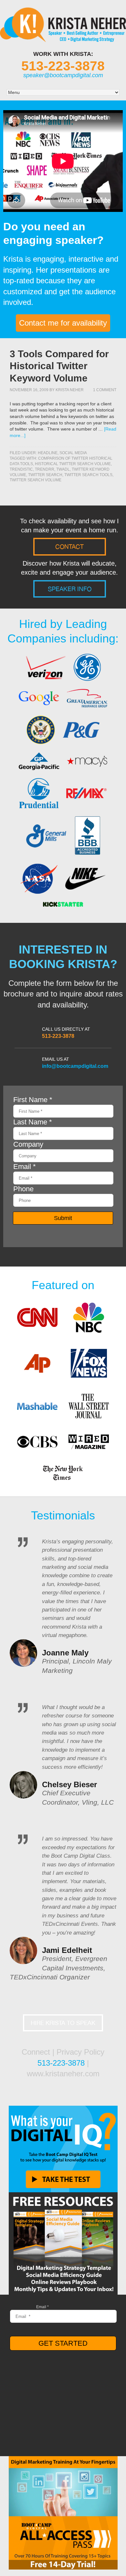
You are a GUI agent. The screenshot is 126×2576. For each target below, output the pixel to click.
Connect (36, 2052)
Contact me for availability (63, 323)
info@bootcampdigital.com (75, 1066)
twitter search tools (88, 475)
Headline (48, 453)
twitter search (45, 475)
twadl (63, 469)
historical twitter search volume (73, 464)
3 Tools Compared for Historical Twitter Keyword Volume (59, 366)
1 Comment (105, 390)
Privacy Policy (80, 2052)
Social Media (73, 453)
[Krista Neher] (63, 38)
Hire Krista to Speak (63, 2023)
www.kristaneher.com (63, 2074)
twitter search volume (36, 480)
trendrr (45, 469)
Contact (69, 547)
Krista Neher (70, 390)
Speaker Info (70, 589)
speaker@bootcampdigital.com (63, 75)
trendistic (21, 469)
